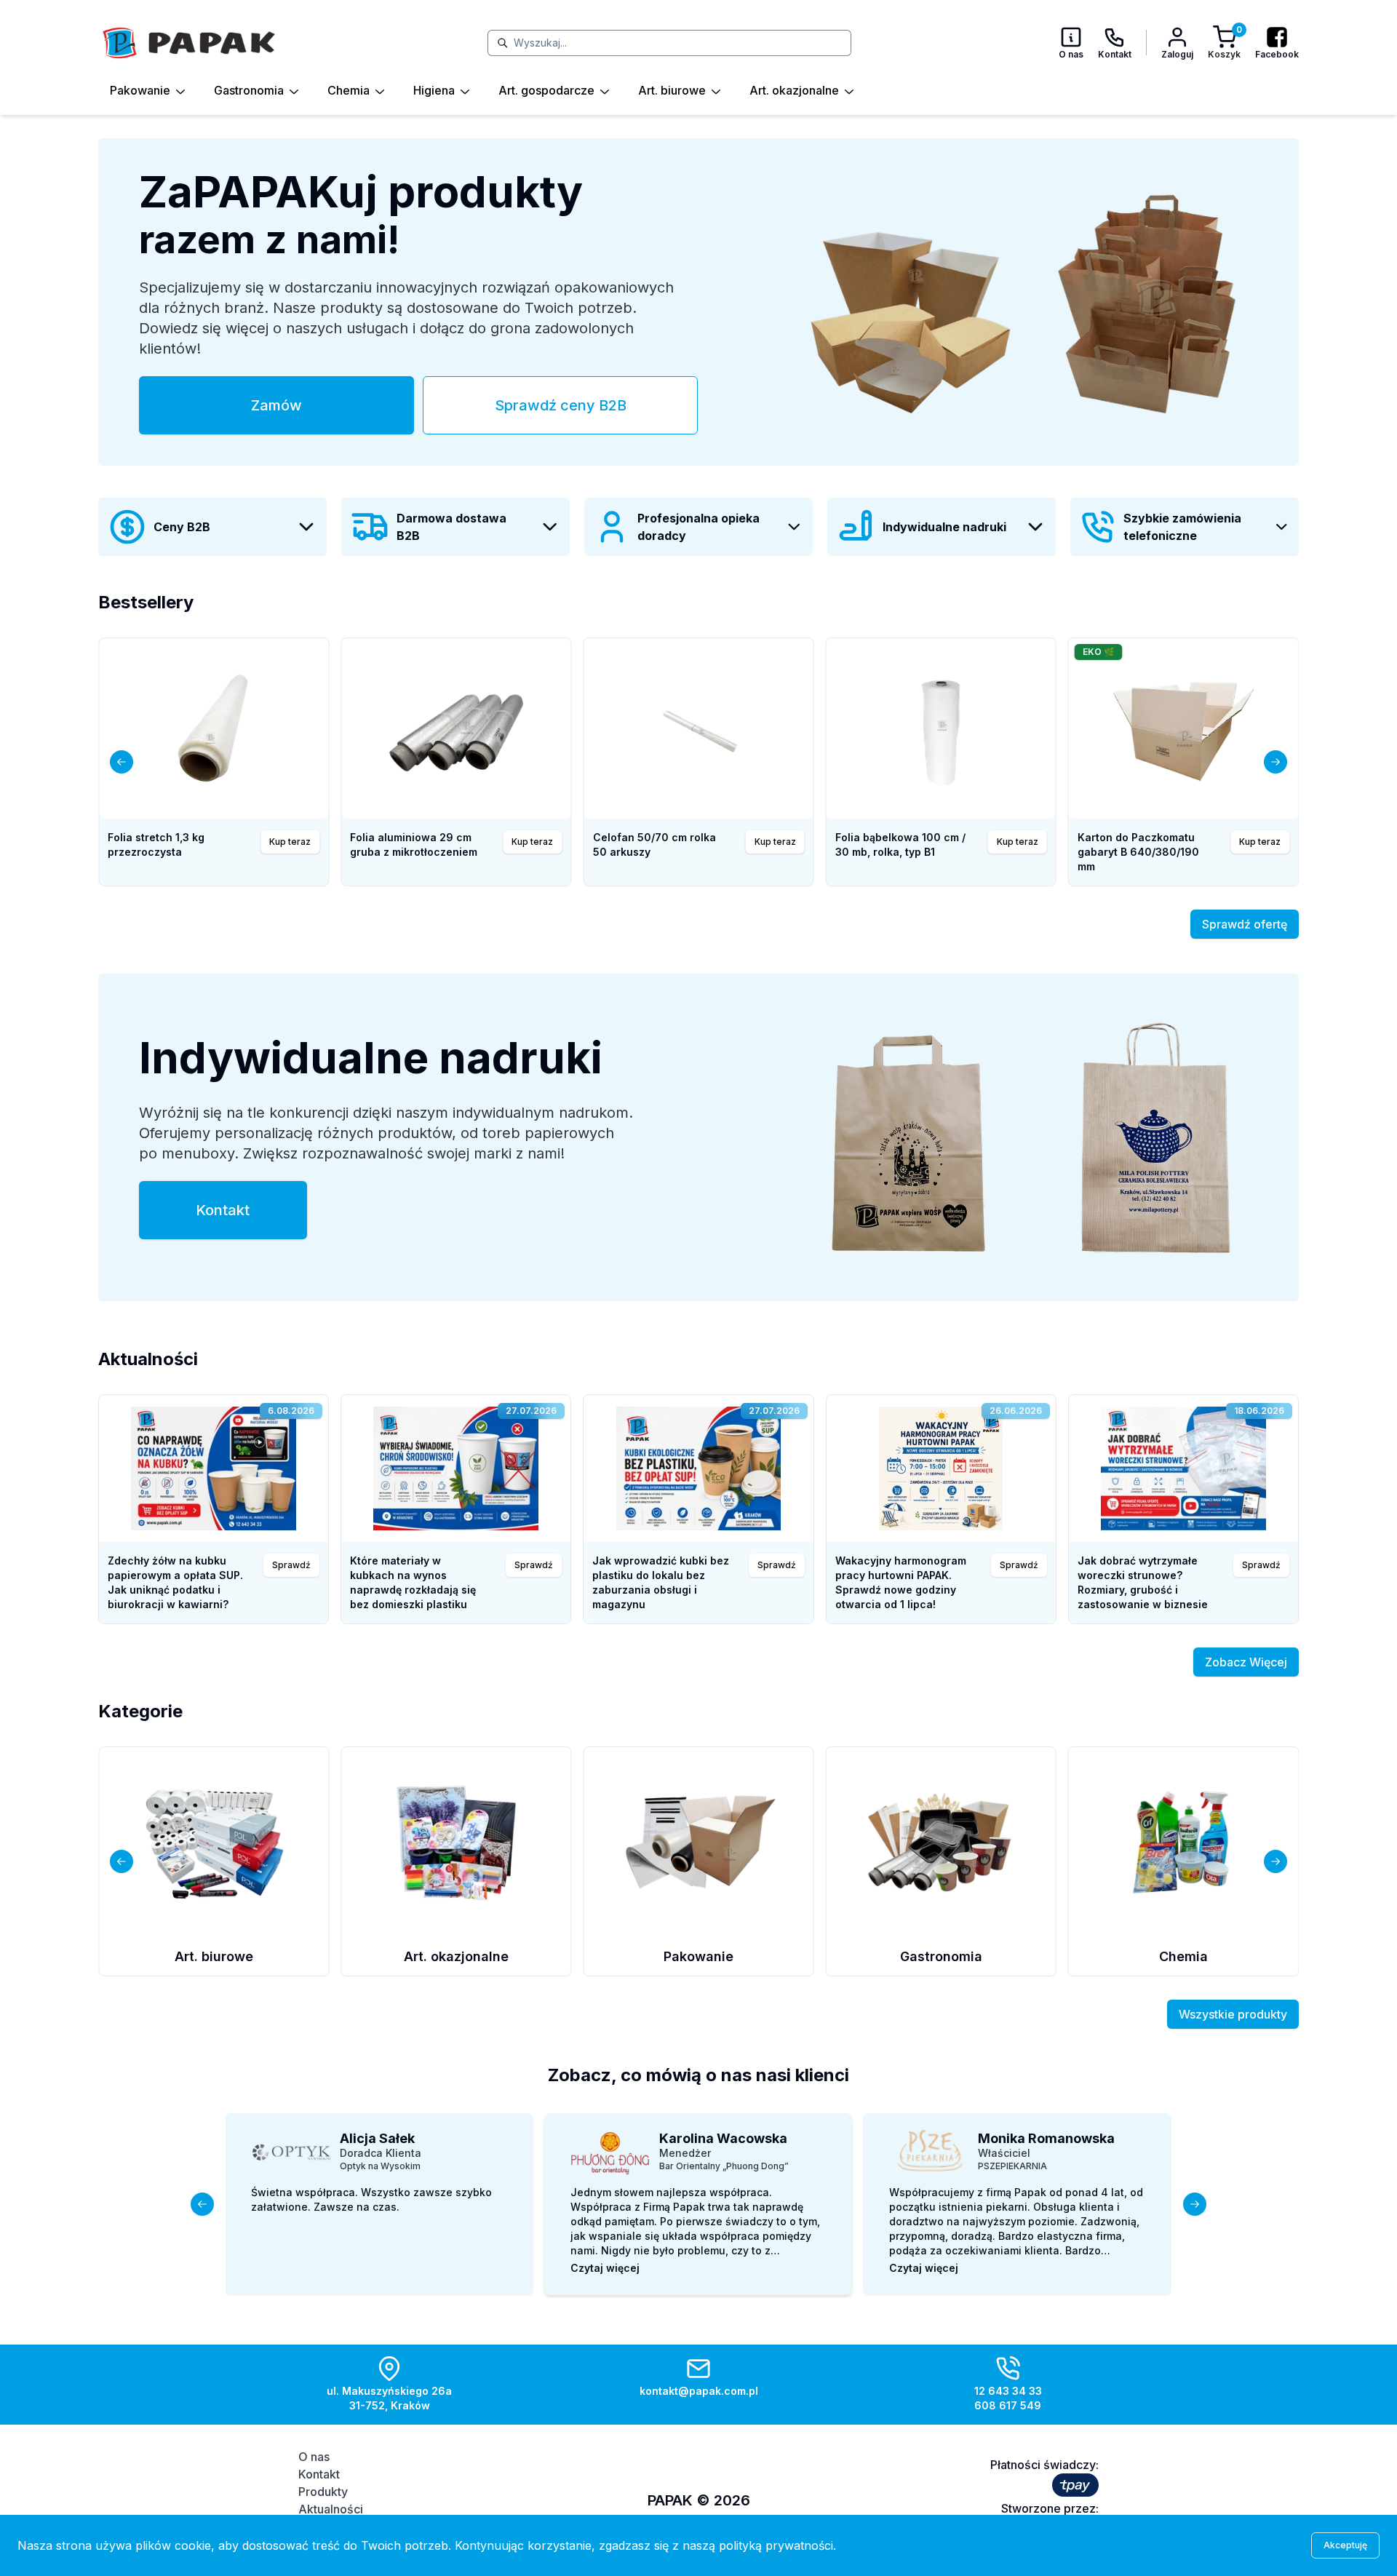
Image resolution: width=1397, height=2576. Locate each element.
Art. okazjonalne (794, 90)
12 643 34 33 (1008, 2391)
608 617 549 (1008, 2405)
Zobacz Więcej (1246, 1662)
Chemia (349, 90)
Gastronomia (249, 90)
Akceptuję (1345, 2545)
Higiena (434, 90)
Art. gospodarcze (546, 90)
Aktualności (331, 2509)
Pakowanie (140, 90)
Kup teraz (775, 842)
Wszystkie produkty (1233, 2014)
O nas (314, 2457)
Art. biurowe (672, 90)
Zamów (276, 405)
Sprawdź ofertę (1245, 924)
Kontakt (223, 1210)
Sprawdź (291, 1565)
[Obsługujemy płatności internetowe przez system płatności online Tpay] (1075, 2485)
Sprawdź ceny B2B (561, 405)
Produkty (323, 2492)
